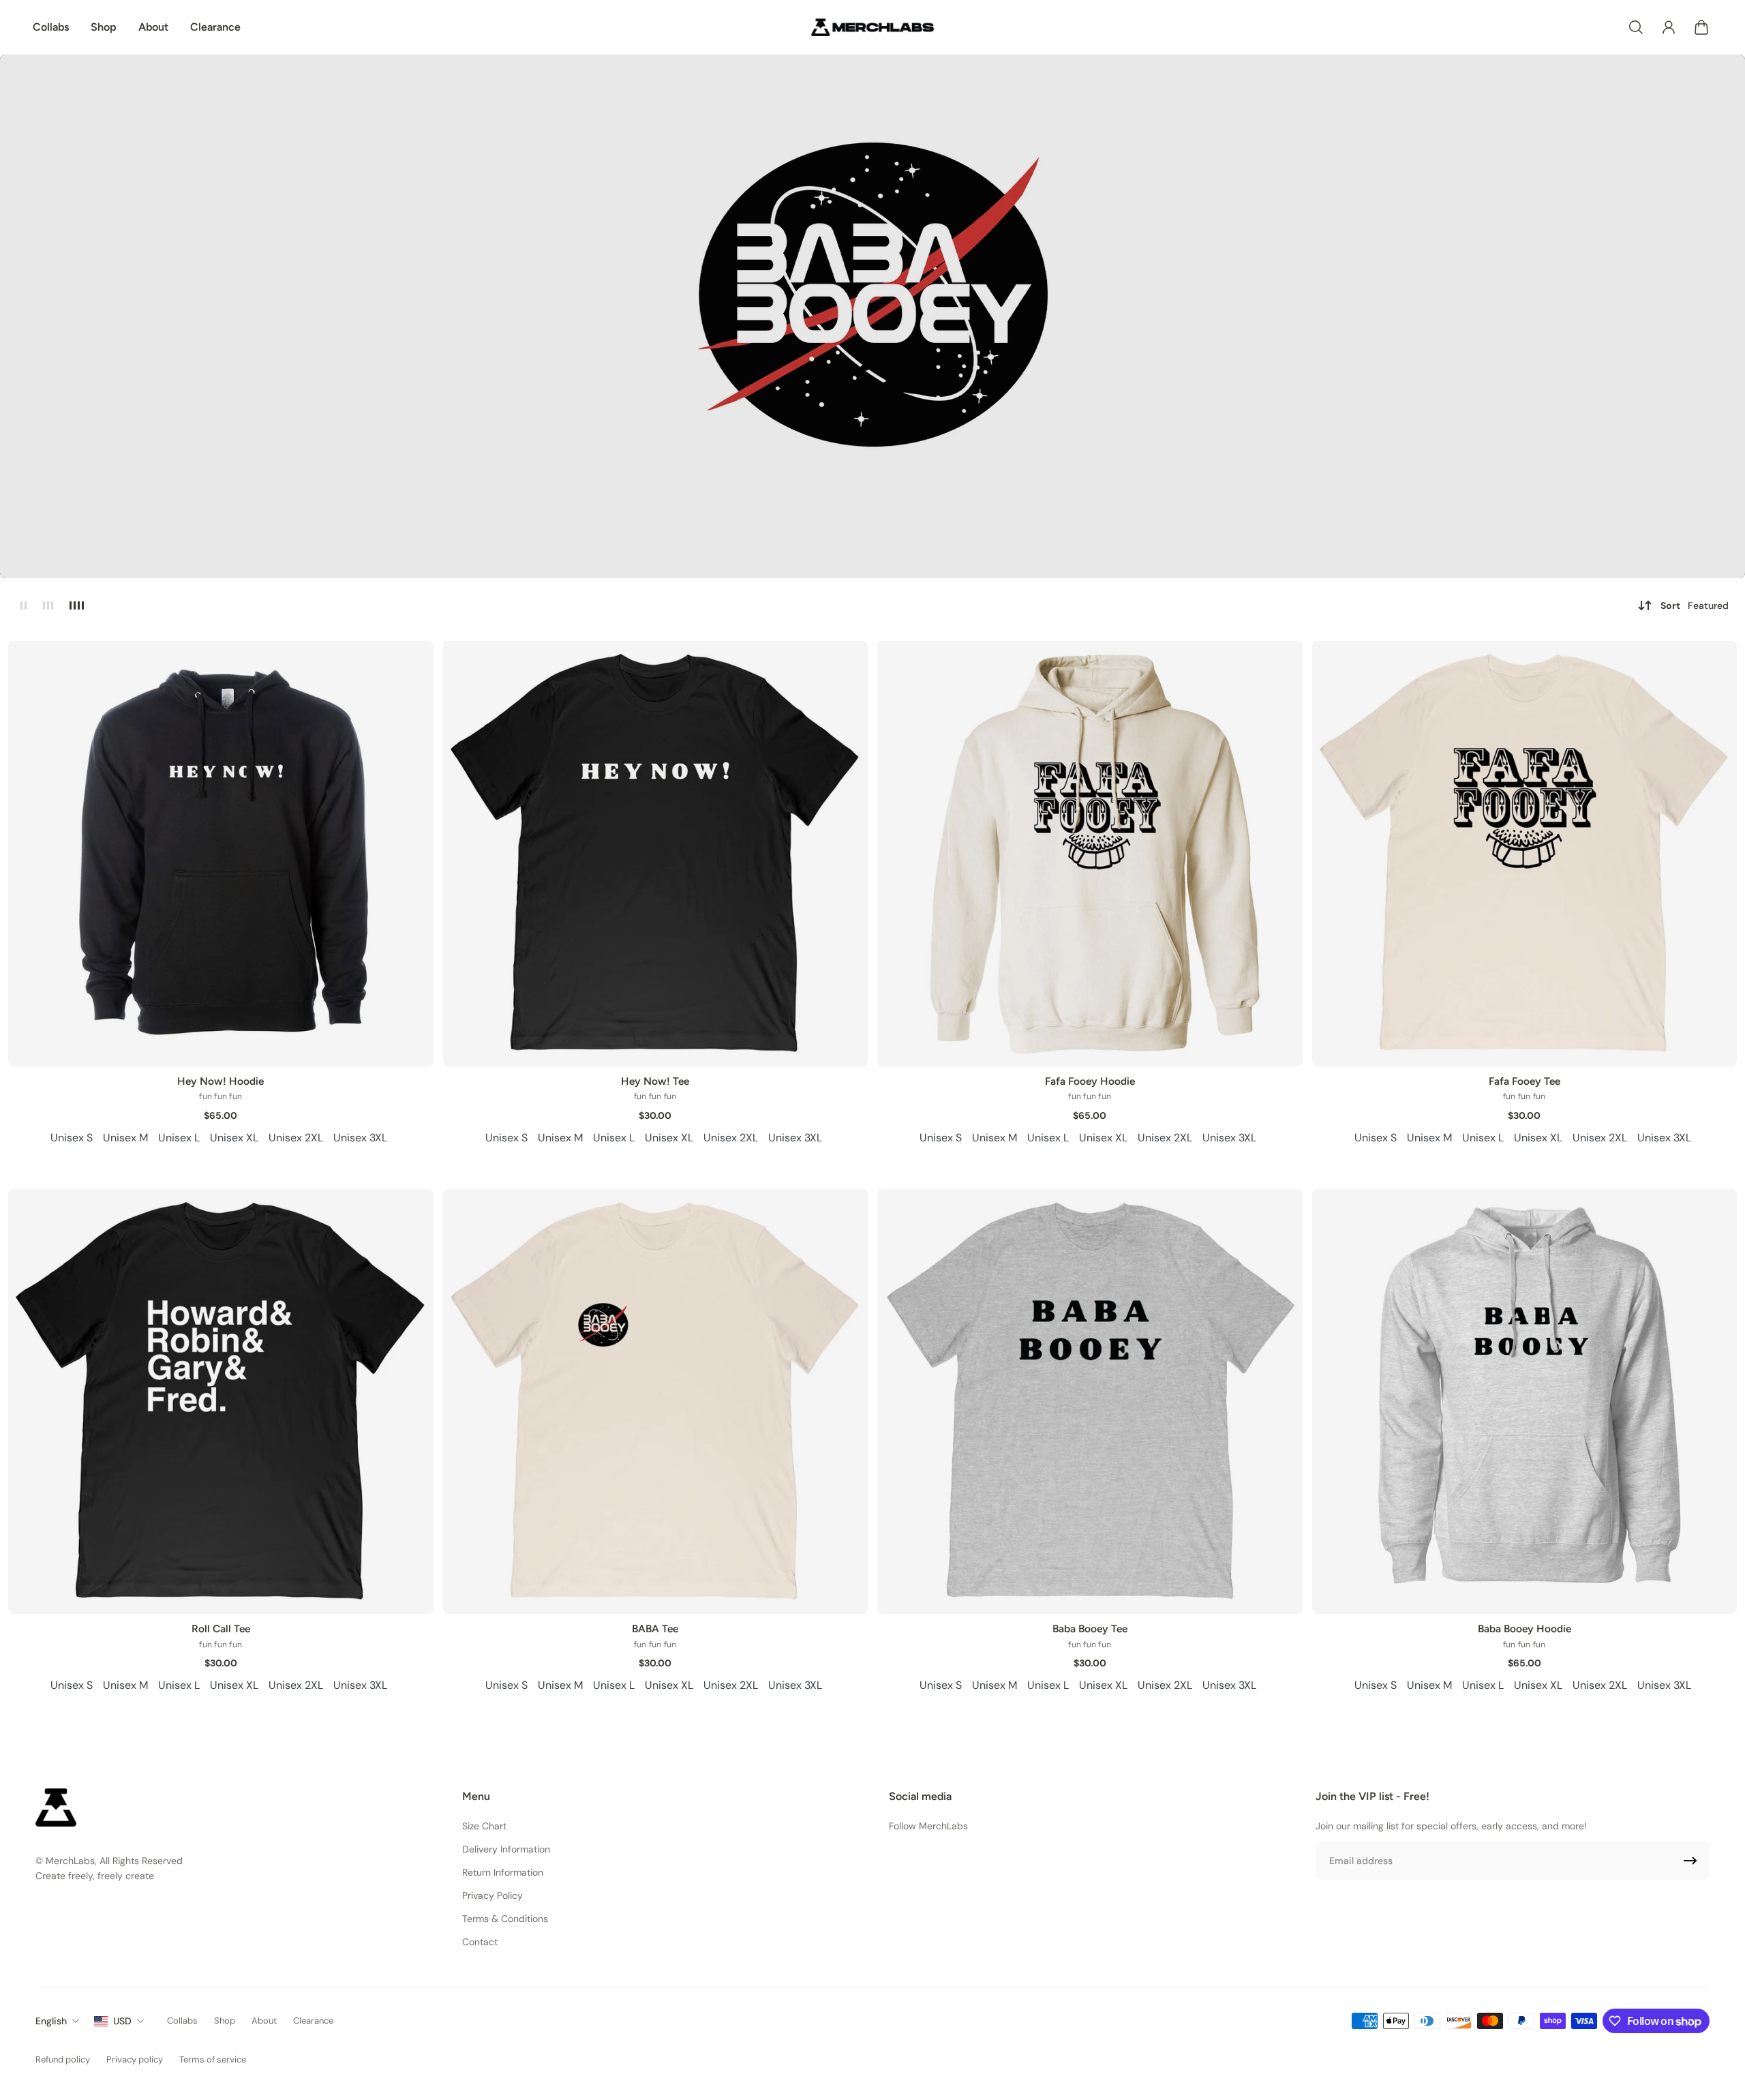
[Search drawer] (1636, 27)
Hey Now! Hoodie (221, 1081)
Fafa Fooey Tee (1524, 1081)
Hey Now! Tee (655, 1081)
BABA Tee (655, 1629)
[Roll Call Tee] (221, 1402)
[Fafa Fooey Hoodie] (1090, 854)
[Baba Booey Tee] (1090, 1402)
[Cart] (1701, 27)
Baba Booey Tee (1090, 1629)
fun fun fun (221, 1096)
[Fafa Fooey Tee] (1525, 854)
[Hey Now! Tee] (656, 854)
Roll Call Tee (221, 1629)
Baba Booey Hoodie (1524, 1629)
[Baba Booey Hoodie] (1525, 1402)
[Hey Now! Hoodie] (221, 854)
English (51, 2021)
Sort (1695, 605)
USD (122, 2021)
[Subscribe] (1690, 1861)
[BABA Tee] (656, 1402)
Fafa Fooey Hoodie (1090, 1081)
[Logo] (872, 27)
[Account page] (1669, 27)
